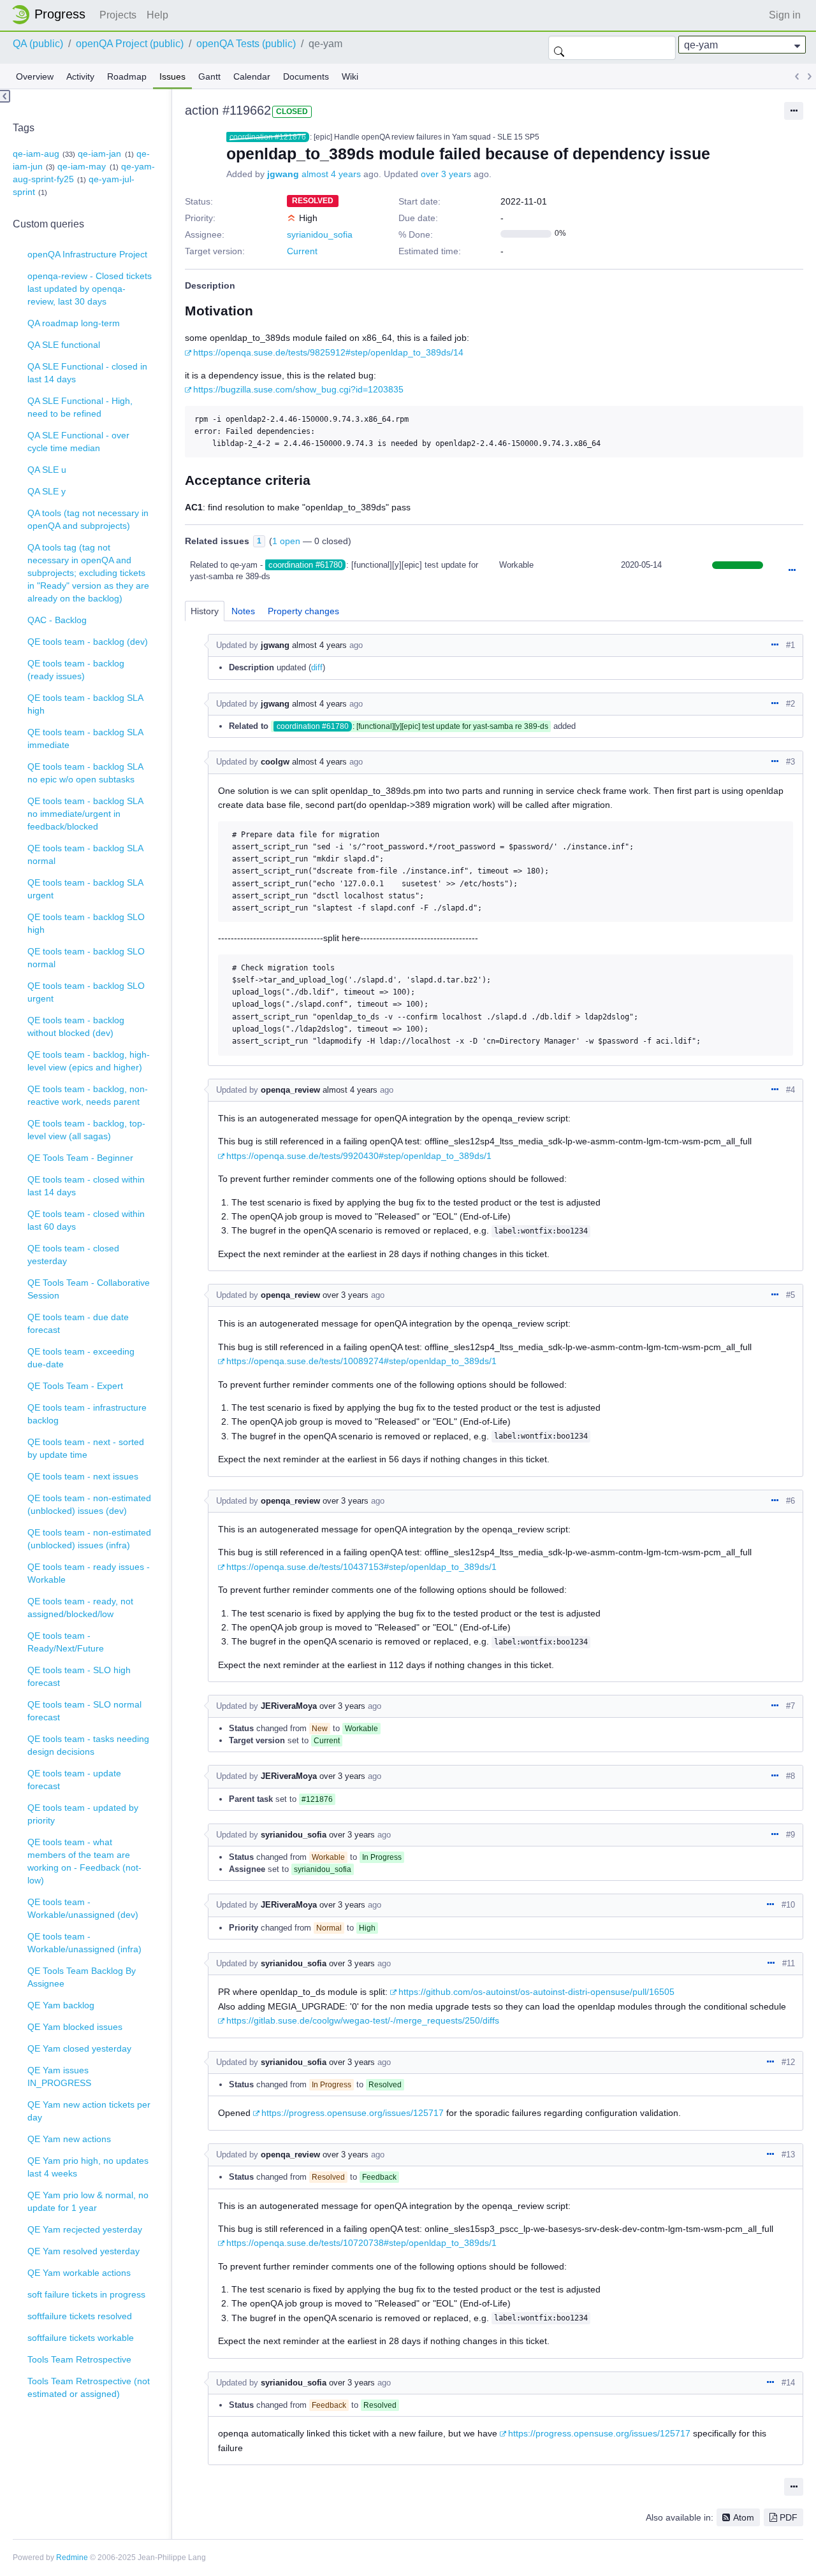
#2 (790, 704)
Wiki (350, 76)
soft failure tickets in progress (86, 2294)
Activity (80, 76)
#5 (790, 1295)
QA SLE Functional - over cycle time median (78, 442)
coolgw (275, 762)
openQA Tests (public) (246, 44)
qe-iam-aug (36, 154)
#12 (788, 2062)
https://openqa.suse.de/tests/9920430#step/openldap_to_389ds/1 (359, 1156)
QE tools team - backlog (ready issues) (76, 670)
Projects (118, 15)
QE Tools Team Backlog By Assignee (82, 1977)
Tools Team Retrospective (79, 2359)
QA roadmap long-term (74, 323)
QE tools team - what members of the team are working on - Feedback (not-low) (84, 1861)
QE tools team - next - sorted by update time (86, 1448)
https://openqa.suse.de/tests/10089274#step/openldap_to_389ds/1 (361, 1361)
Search (559, 48)
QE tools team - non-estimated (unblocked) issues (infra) (89, 1539)
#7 (790, 1706)
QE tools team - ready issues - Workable (89, 1573)
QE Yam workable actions (79, 2273)
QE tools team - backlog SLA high (85, 704)
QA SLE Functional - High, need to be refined (80, 407)
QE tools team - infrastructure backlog (87, 1414)
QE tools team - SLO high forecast (79, 1676)
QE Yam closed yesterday (79, 2048)
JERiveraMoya (289, 1706)
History (205, 611)
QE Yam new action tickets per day (89, 2111)
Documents (306, 76)
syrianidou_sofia (320, 234)
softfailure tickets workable (81, 2338)
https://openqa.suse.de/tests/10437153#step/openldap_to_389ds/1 (361, 1567)
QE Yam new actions (69, 2139)
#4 (790, 1090)
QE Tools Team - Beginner (80, 1158)
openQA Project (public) (130, 44)
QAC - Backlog (57, 620)
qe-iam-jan (99, 154)
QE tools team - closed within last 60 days (86, 1220)
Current (302, 251)
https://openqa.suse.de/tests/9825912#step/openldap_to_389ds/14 (328, 352)
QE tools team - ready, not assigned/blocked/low (80, 1608)
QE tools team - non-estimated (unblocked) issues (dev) (89, 1504)
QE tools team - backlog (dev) (88, 642)
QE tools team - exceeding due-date (81, 1358)
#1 (790, 645)
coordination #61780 (305, 565)
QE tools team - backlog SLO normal (86, 958)
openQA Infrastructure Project (87, 254)
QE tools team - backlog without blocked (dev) (76, 1026)
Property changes (303, 611)
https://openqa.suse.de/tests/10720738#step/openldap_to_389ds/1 (361, 2243)
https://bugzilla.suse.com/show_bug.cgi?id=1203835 (298, 389)
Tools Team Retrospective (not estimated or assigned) (89, 2387)
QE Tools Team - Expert (75, 1386)
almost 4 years (331, 174)
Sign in (785, 15)
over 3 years (446, 174)
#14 (788, 2383)
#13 (788, 2155)
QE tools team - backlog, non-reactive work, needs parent (88, 1095)
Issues (172, 76)
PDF (789, 2517)
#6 (790, 1501)
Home (52, 15)
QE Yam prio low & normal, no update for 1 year (88, 2201)
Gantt (209, 76)
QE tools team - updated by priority (83, 1814)
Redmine (72, 2558)
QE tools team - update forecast (74, 1780)
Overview (35, 76)
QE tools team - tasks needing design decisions (88, 1745)
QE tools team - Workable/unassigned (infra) (84, 1943)
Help (157, 15)
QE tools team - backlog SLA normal (85, 854)
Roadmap (127, 76)
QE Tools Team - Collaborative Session (89, 1289)
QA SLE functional (64, 345)
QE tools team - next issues (83, 1476)
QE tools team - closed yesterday (73, 1255)
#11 (789, 1963)
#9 (790, 1835)
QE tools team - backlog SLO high (86, 923)
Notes (243, 611)
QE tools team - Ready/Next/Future (66, 1642)
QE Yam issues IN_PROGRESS (59, 2076)
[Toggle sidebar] (5, 96)
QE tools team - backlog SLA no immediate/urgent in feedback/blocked (85, 814)
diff (317, 667)
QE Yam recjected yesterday (85, 2229)
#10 (788, 1905)
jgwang (283, 174)
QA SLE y (47, 491)
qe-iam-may (82, 166)
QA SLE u (47, 470)
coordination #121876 (268, 137)
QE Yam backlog (61, 2005)
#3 (790, 762)
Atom (744, 2517)
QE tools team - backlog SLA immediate (85, 738)
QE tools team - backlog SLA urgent (85, 889)
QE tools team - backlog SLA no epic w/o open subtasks (85, 773)
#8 (790, 1776)
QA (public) (38, 44)
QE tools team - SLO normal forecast (84, 1711)
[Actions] (792, 571)
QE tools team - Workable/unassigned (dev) (83, 1908)
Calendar (252, 76)
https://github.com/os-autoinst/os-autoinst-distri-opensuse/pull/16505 (536, 1992)
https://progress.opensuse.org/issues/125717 (353, 2113)
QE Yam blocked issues (75, 2027)
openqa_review (290, 1090)
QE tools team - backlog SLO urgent (86, 992)
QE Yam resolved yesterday (84, 2251)
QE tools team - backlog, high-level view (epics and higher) (89, 1061)
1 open (286, 541)
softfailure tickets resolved (80, 2316)
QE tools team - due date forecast (78, 1323)
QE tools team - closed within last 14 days (86, 1186)
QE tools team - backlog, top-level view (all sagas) (86, 1130)
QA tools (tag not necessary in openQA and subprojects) (88, 519)
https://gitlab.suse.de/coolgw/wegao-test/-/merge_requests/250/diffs (363, 2020)
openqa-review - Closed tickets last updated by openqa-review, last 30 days (90, 289)
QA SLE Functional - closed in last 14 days (87, 373)
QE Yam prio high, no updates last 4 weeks (88, 2167)
